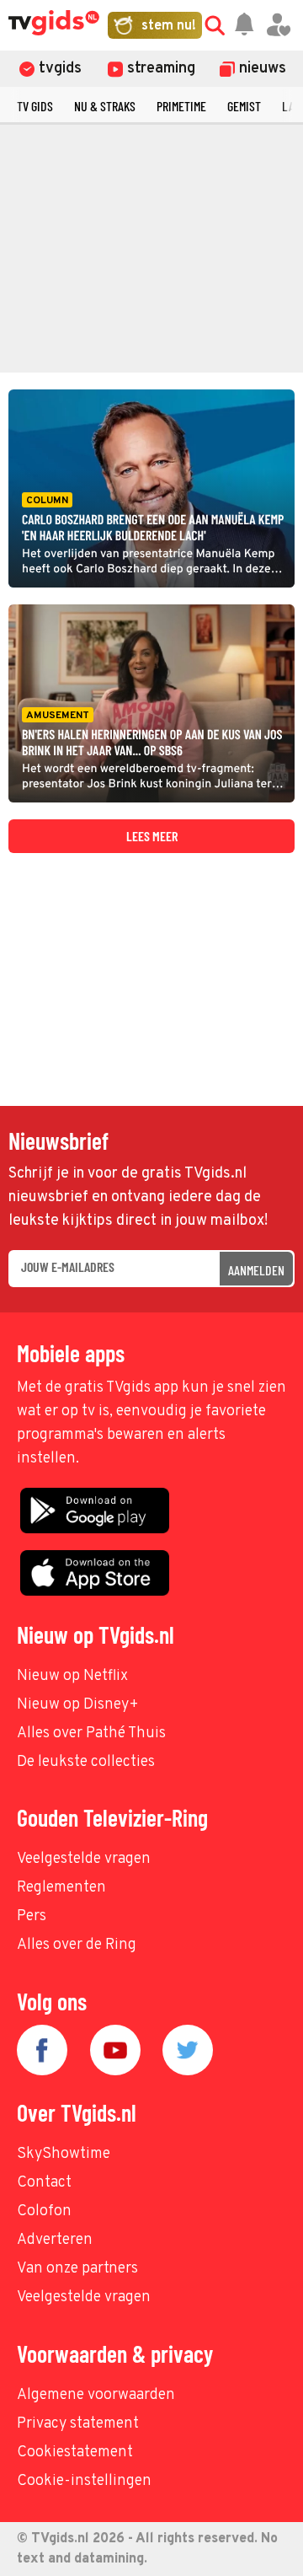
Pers (32, 1916)
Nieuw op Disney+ (78, 1705)
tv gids (35, 106)
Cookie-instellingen (84, 2481)
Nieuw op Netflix (72, 1676)
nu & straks (105, 106)
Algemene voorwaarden (96, 2395)
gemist (244, 106)
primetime (181, 106)
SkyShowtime (64, 2154)
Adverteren (55, 2240)
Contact (44, 2183)
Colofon (44, 2211)
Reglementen (61, 1888)
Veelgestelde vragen (84, 1859)
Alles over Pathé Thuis (91, 1733)
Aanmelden (256, 1270)
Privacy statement (78, 2424)
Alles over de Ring (77, 1945)
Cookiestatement (75, 2453)
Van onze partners (77, 2269)
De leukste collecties (86, 1762)
